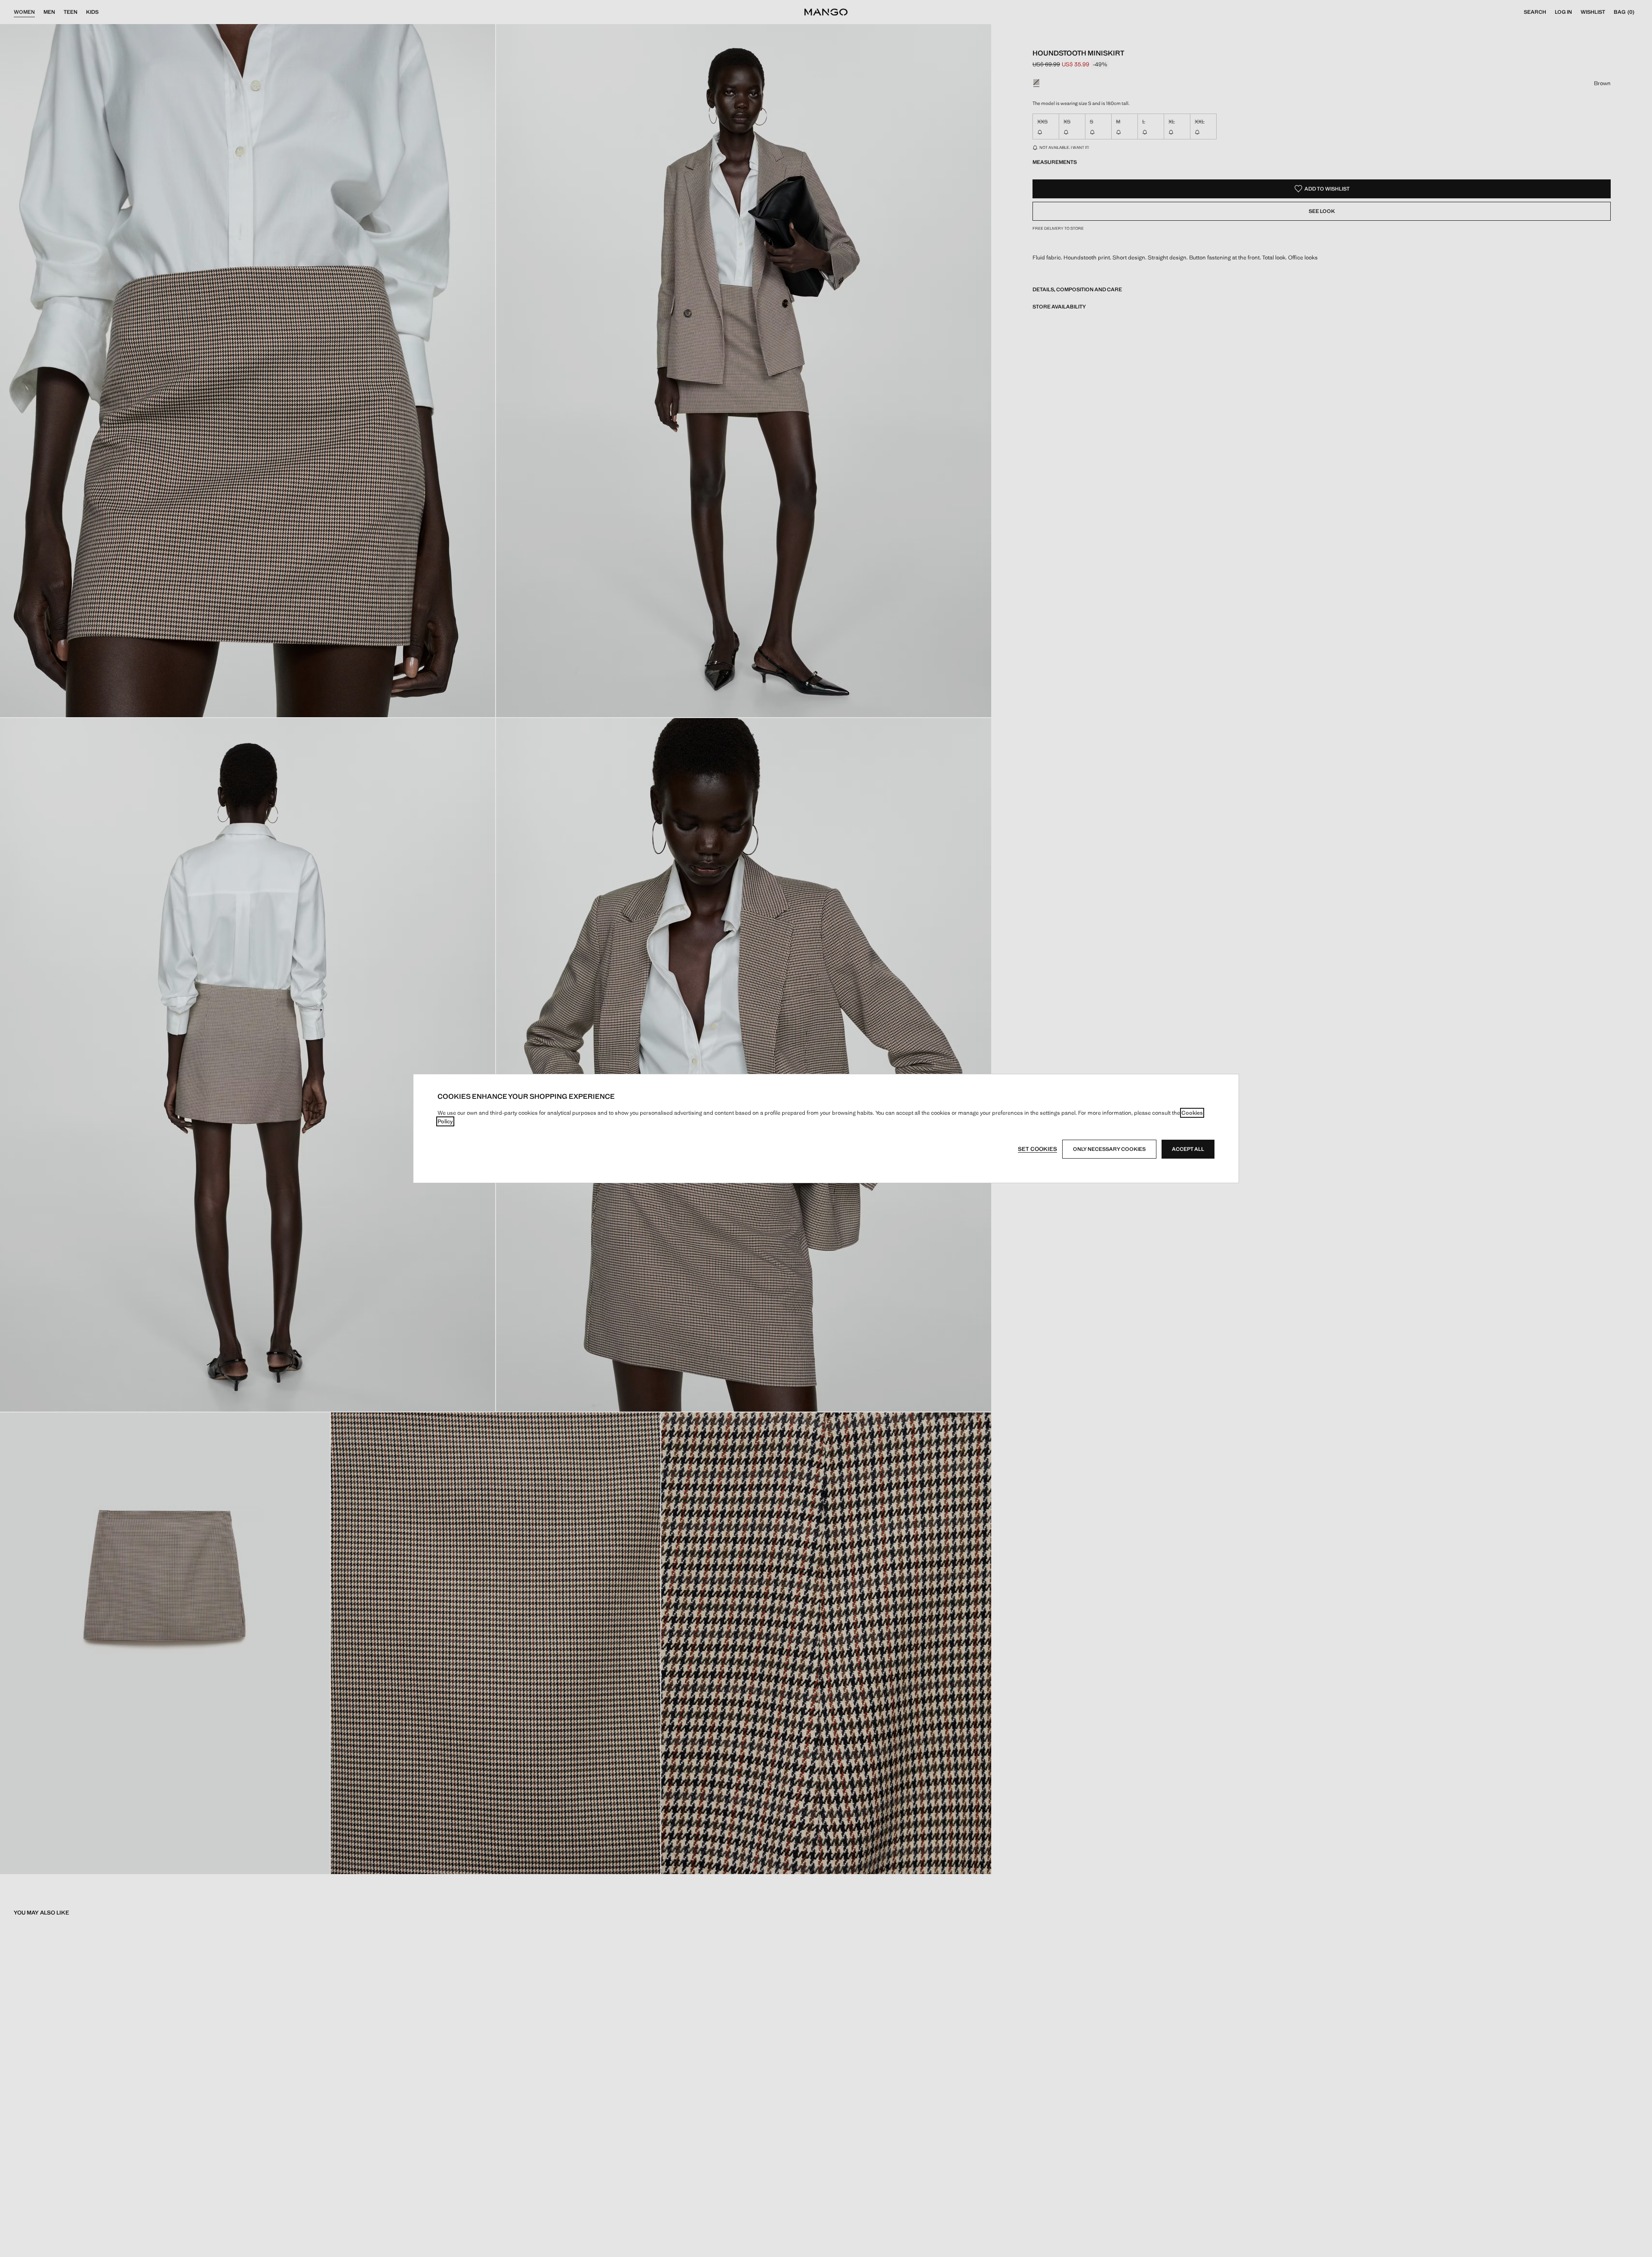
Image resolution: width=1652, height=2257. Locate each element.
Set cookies (1037, 1149)
